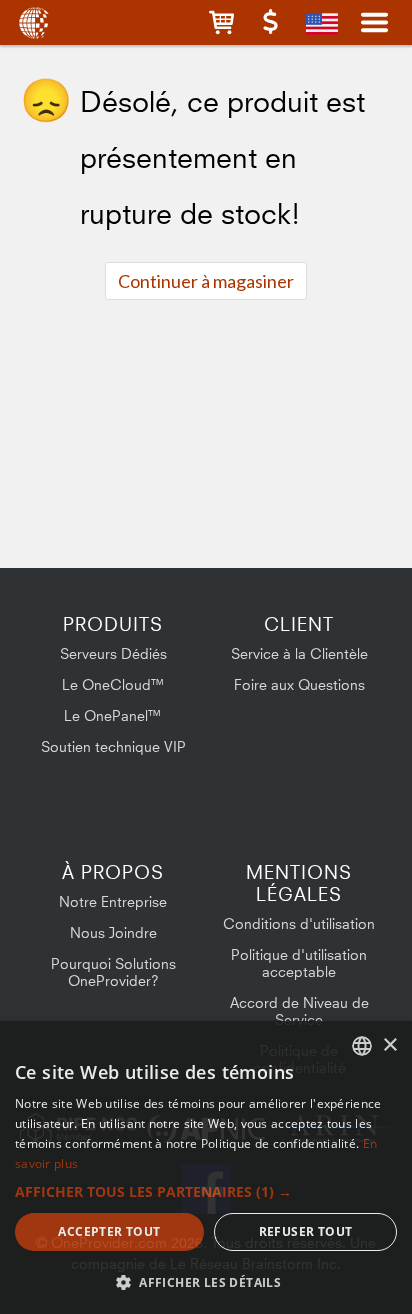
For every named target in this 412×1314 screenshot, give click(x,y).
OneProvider (32, 22)
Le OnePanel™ (113, 715)
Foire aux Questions (299, 684)
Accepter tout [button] (109, 1231)
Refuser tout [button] (306, 1231)
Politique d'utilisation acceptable (299, 963)
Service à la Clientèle (299, 653)
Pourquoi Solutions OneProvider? (113, 972)
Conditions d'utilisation (299, 923)
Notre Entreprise (113, 901)
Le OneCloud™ (113, 684)
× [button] (389, 1045)
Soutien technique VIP (113, 746)
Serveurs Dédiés (113, 653)
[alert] (206, 1167)
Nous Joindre (113, 932)
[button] (221, 22)
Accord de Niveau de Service (299, 1011)
